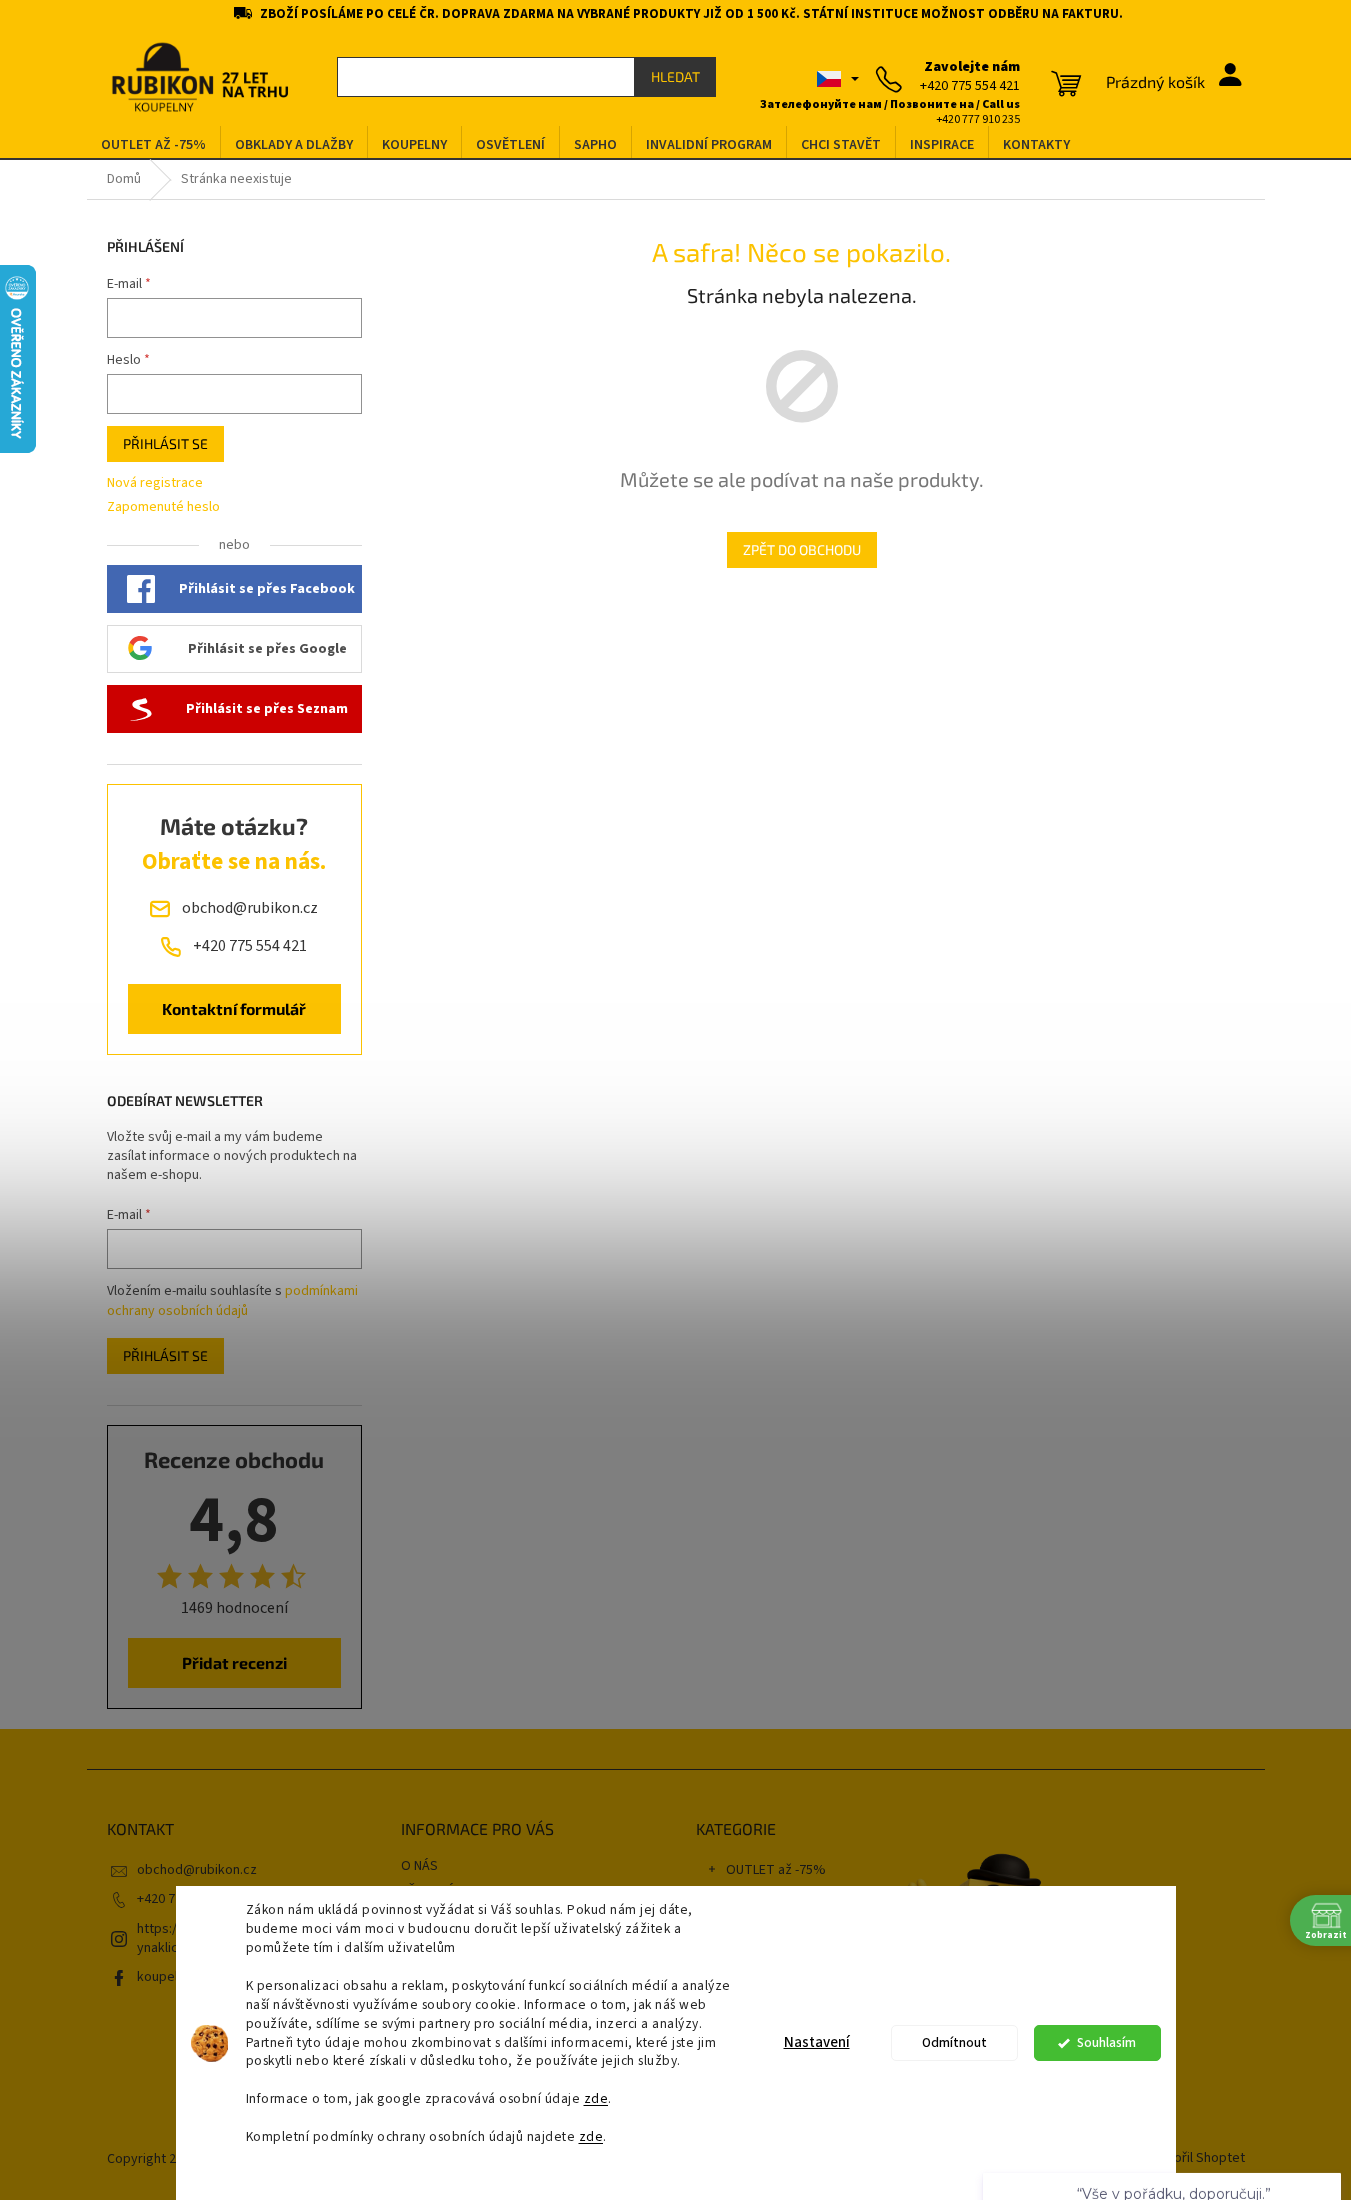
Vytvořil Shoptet (1196, 2159)
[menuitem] (153, 145)
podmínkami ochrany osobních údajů (232, 1301)
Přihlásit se (165, 443)
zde (596, 2098)
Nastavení (817, 2042)
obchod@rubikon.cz (197, 1870)
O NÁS (419, 1866)
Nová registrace (155, 483)
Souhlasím (1106, 2042)
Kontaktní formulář (234, 1008)
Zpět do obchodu (802, 549)
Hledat (675, 76)
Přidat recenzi (234, 1662)
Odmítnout (954, 2042)
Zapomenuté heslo (163, 507)
